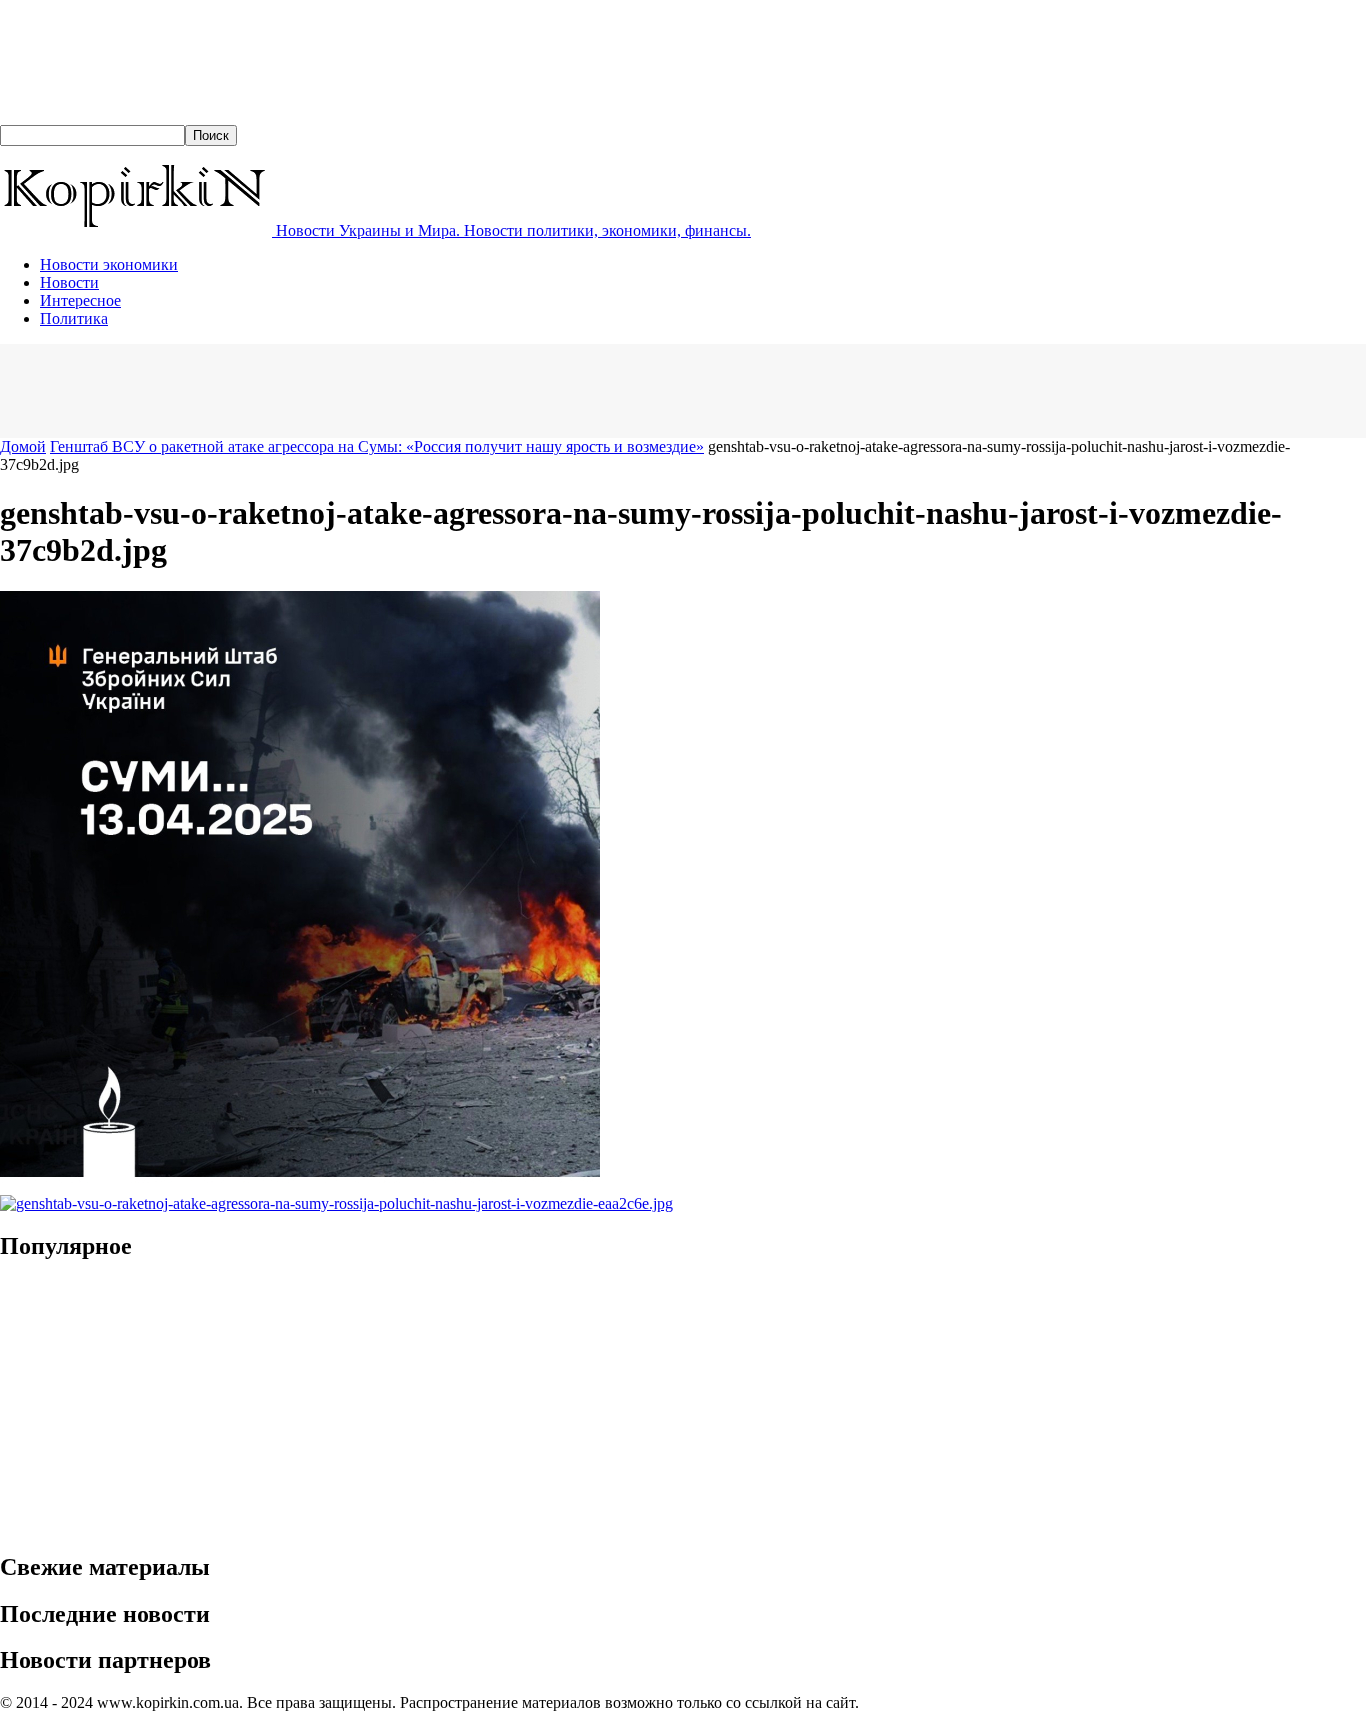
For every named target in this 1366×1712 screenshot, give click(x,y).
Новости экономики (109, 264)
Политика (74, 318)
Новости (69, 282)
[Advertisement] (364, 389)
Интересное (80, 300)
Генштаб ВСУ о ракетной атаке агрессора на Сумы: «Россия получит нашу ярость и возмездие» (377, 446)
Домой (23, 446)
